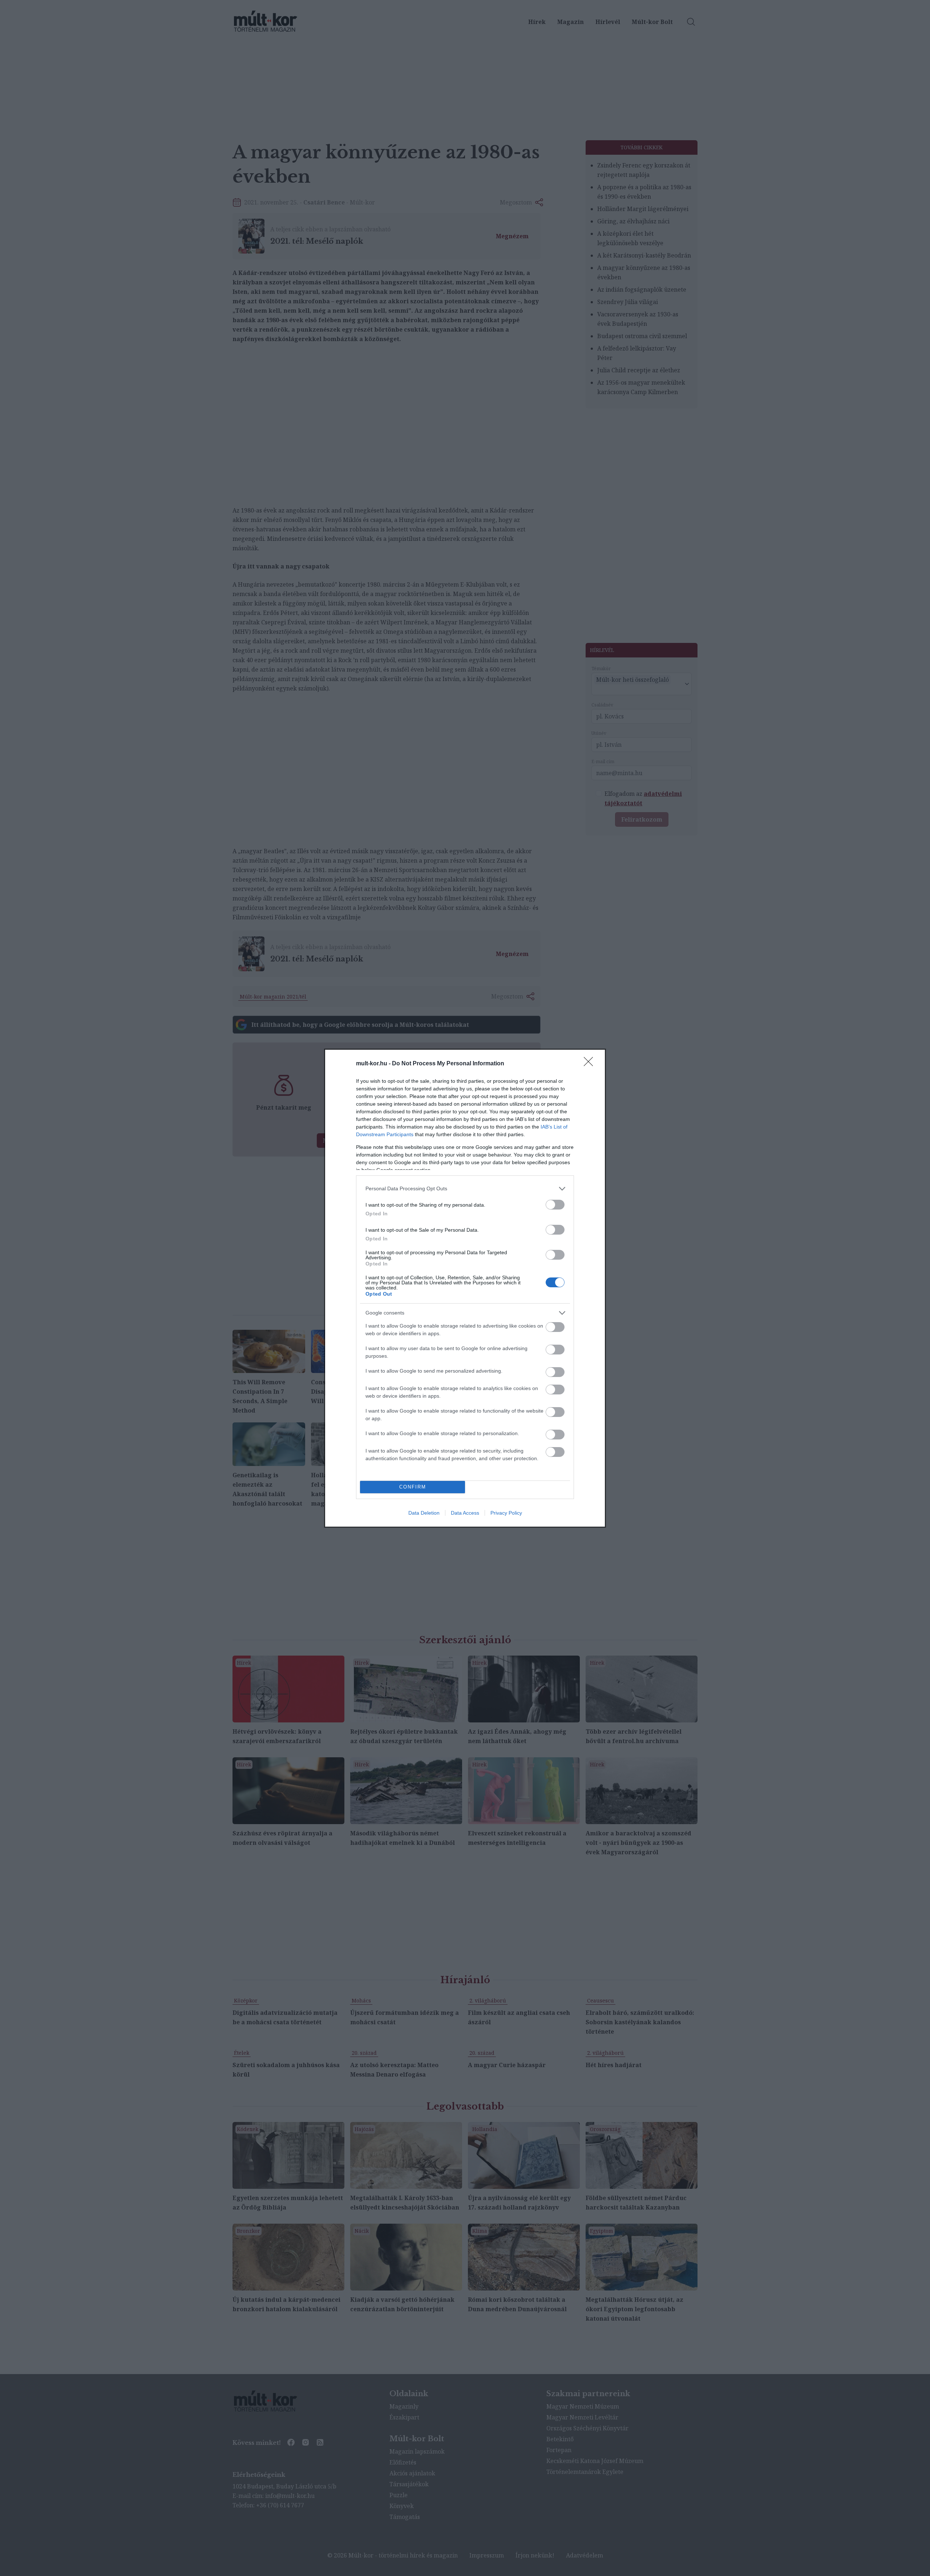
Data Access (465, 1513)
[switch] (555, 1205)
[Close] (591, 1064)
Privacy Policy (506, 1513)
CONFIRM (413, 1487)
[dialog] (465, 1288)
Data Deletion (424, 1513)
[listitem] (465, 1189)
